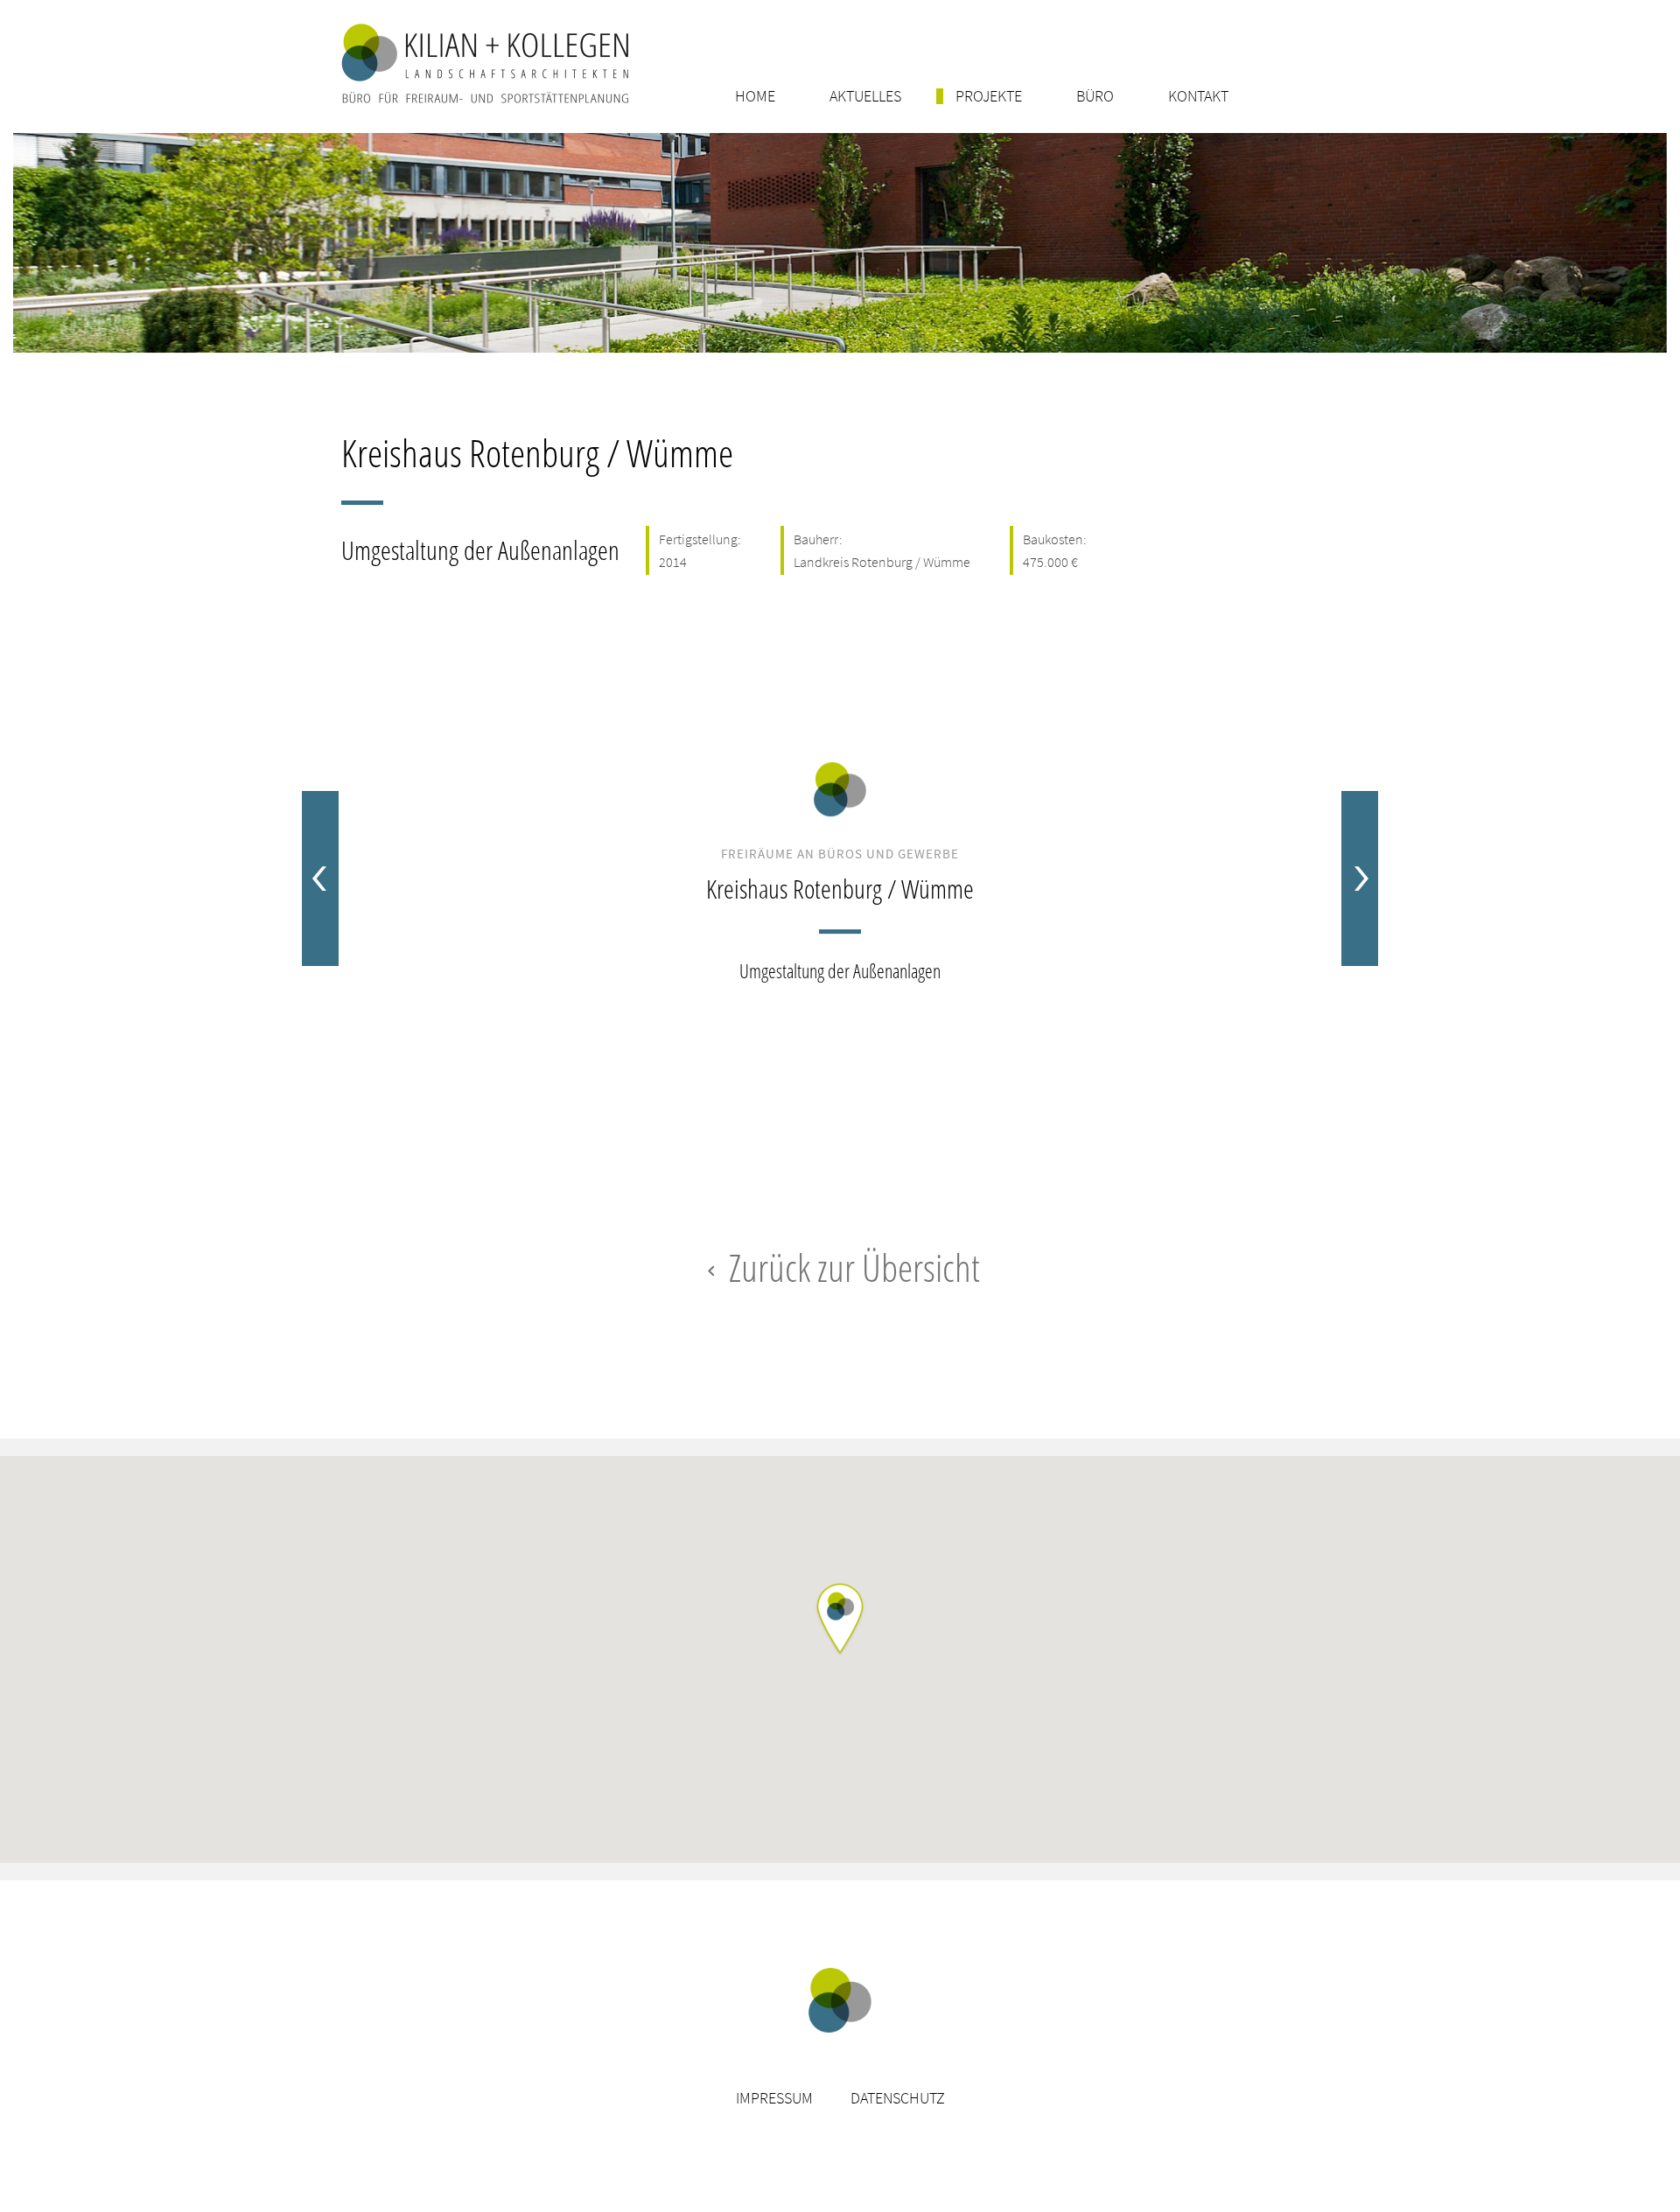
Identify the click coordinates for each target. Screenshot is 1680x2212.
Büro (1095, 96)
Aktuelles (865, 96)
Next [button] (1360, 878)
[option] (840, 878)
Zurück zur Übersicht (840, 1267)
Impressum (774, 2098)
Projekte (989, 96)
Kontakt (1198, 96)
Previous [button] (320, 878)
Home (755, 96)
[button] (840, 1620)
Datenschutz (898, 2098)
